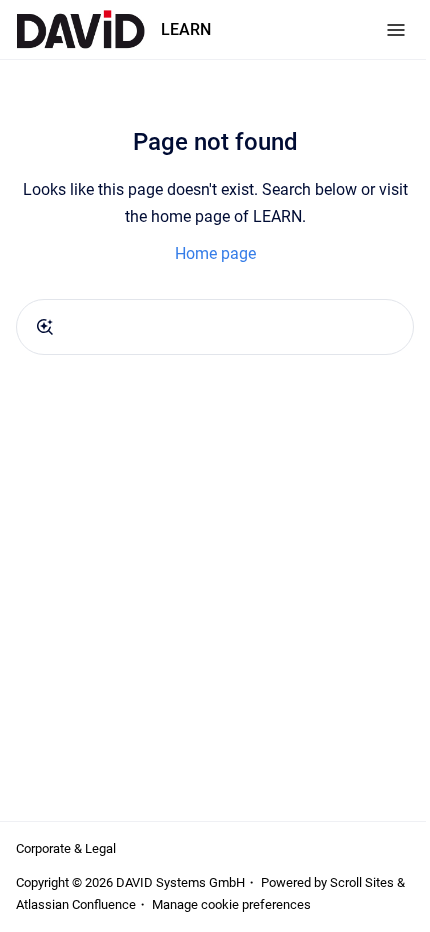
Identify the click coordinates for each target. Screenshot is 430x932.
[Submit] (45, 327)
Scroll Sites (362, 882)
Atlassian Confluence (76, 904)
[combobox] (215, 327)
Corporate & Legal (66, 848)
